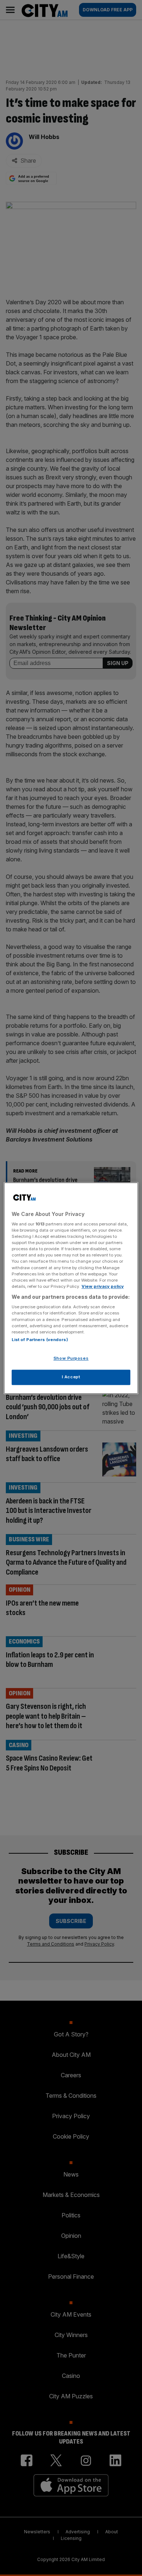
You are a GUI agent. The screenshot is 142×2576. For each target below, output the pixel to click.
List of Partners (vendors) (40, 1340)
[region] (71, 1288)
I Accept (71, 1377)
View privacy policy (103, 1286)
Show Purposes (71, 1358)
